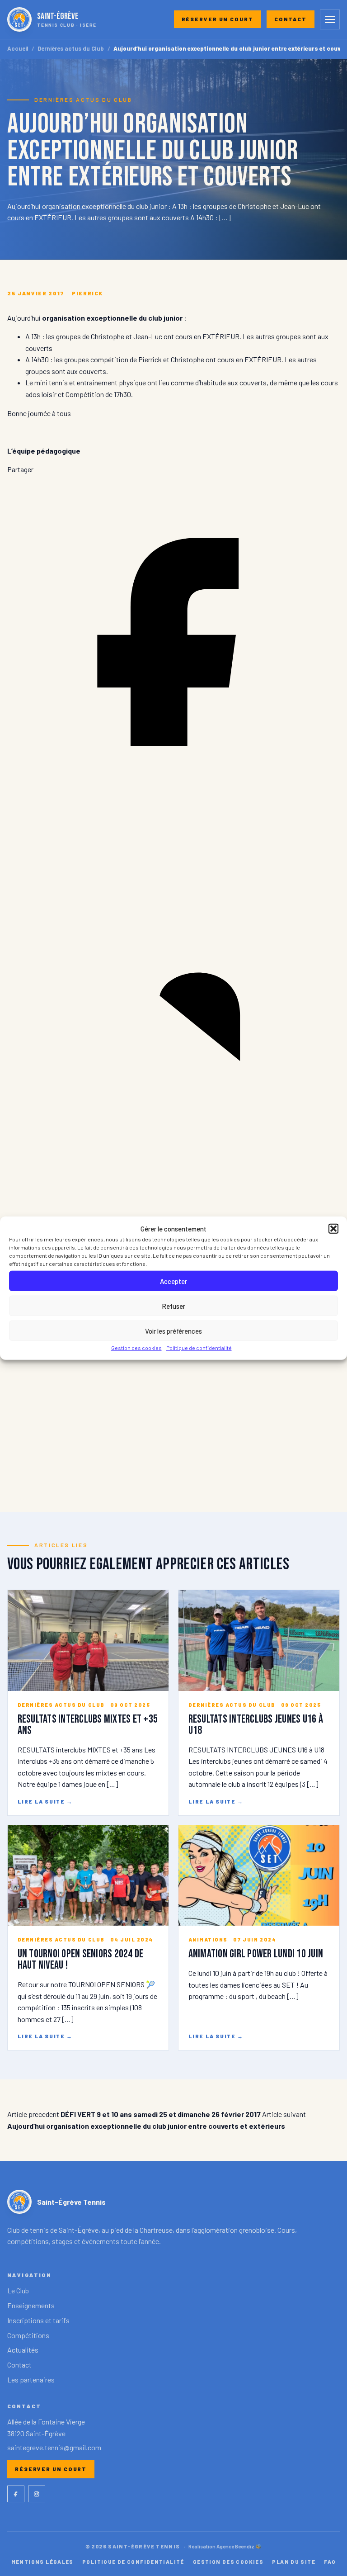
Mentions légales (42, 2562)
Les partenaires (31, 2379)
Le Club (18, 2290)
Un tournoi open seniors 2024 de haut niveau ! (81, 1960)
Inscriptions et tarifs (38, 2320)
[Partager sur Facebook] (173, 805)
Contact (291, 19)
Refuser (173, 1306)
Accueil (18, 49)
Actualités (23, 2350)
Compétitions (28, 2335)
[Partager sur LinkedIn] (173, 1141)
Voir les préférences (173, 1331)
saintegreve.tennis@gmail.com (54, 2447)
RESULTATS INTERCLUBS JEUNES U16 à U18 (256, 1725)
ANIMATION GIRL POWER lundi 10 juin (256, 1954)
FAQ (330, 2562)
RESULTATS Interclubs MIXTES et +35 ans (88, 1725)
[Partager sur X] (173, 1477)
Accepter (173, 1281)
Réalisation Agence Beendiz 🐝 (225, 2546)
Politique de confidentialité (199, 1348)
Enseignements (31, 2305)
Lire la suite (45, 1801)
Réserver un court (218, 19)
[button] (333, 1229)
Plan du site (294, 2562)
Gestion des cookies (136, 1348)
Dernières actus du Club (71, 49)
